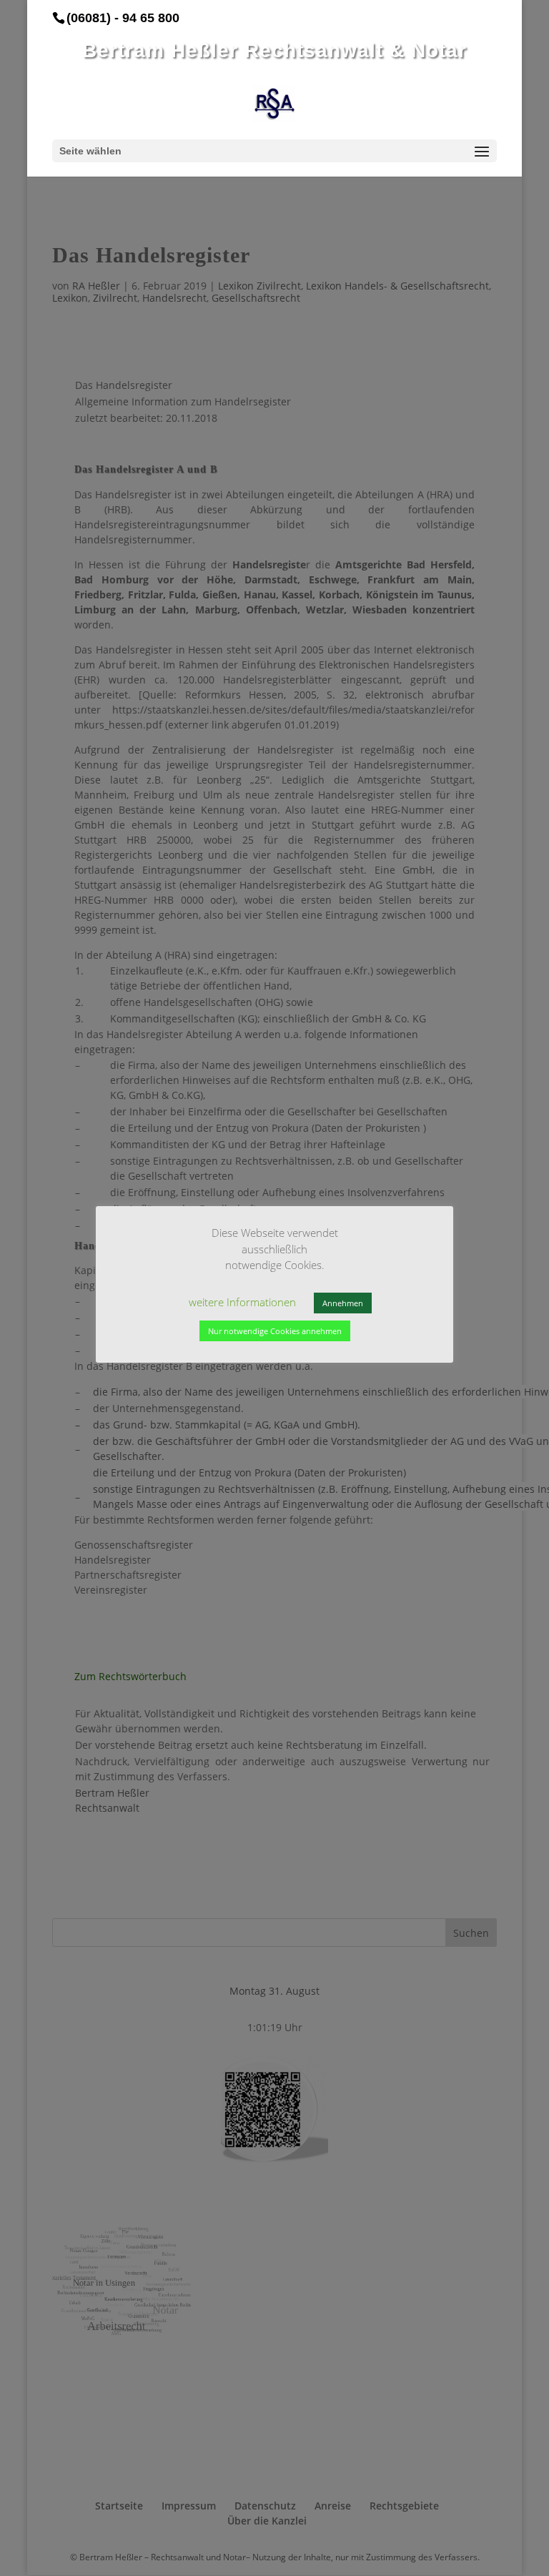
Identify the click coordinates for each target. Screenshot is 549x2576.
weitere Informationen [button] (242, 1302)
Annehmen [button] (343, 1303)
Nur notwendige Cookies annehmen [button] (275, 1331)
